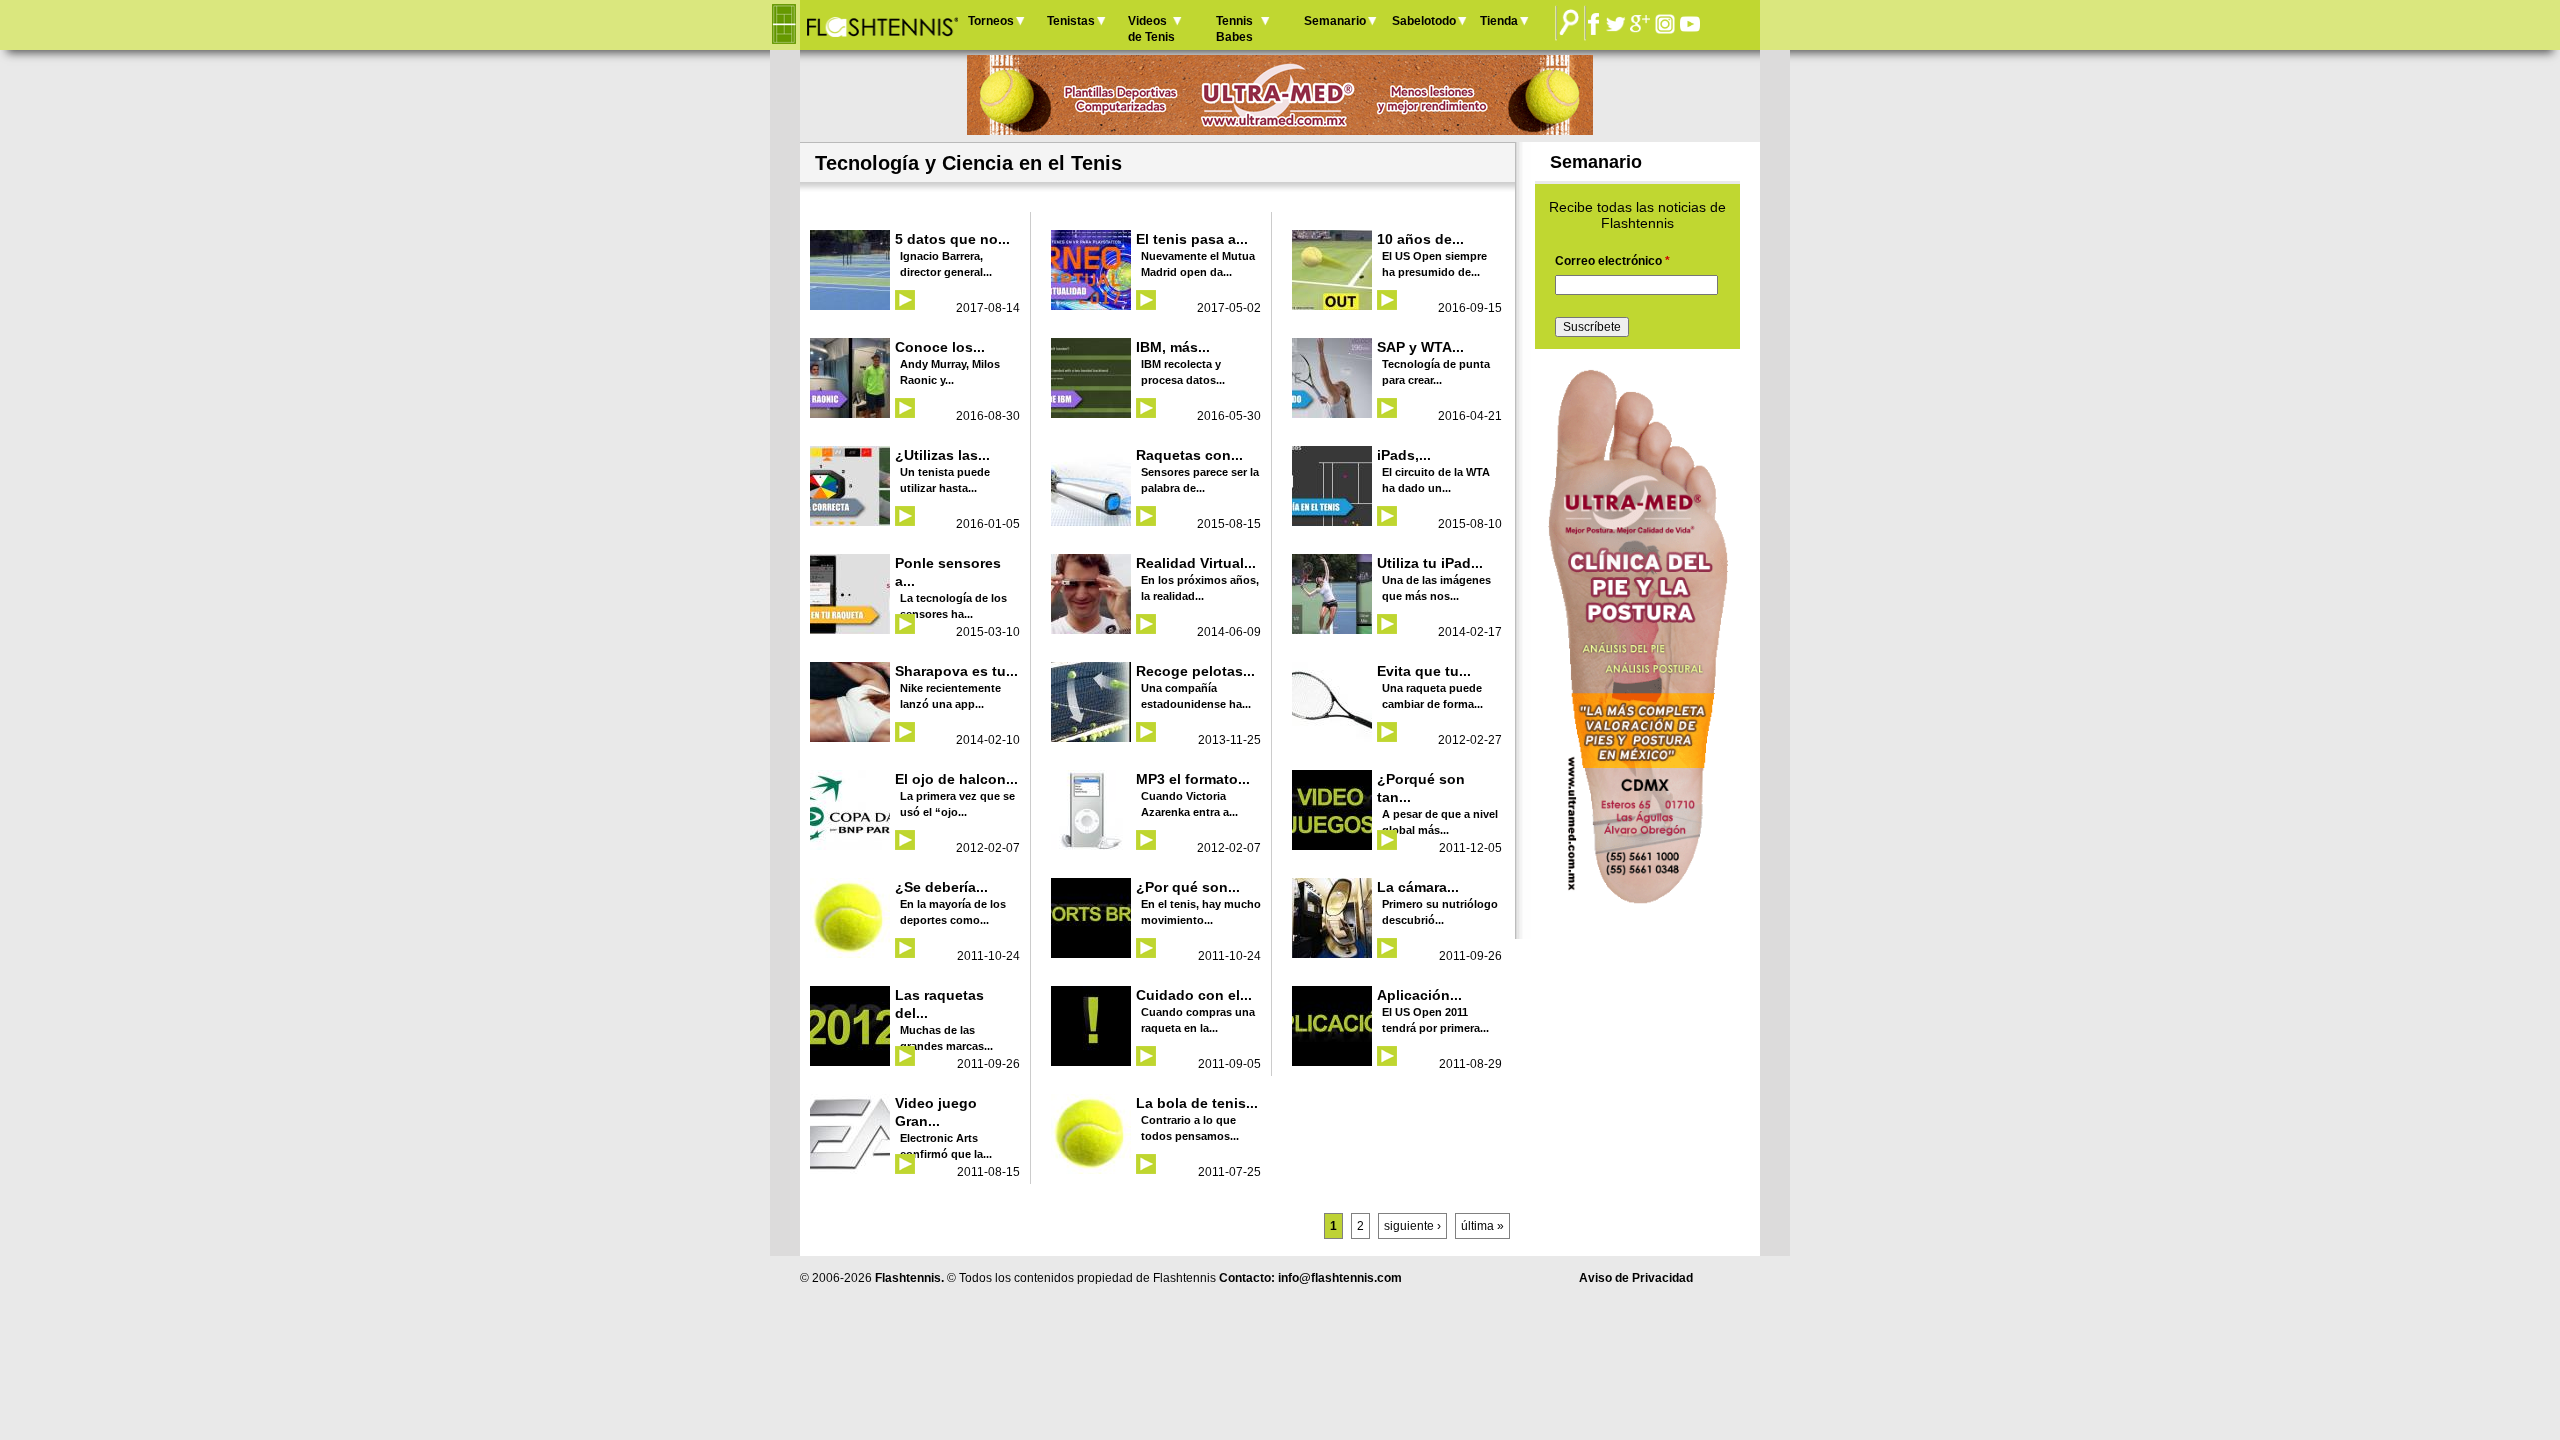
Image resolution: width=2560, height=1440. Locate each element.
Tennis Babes (1234, 29)
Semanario (1335, 21)
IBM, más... (1173, 347)
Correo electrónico (1612, 261)
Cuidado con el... (1194, 995)
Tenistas (1071, 21)
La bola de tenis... (1197, 1103)
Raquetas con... (1189, 455)
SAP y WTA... (1420, 347)
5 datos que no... (952, 239)
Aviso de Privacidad (1636, 1278)
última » (1482, 1226)
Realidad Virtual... (1196, 563)
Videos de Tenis (1151, 29)
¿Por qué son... (1188, 887)
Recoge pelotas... (1195, 671)
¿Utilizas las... (942, 455)
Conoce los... (940, 347)
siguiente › (1412, 1226)
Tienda (1499, 21)
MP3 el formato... (1193, 779)
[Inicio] (881, 25)
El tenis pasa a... (1192, 239)
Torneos (991, 21)
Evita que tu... (1424, 671)
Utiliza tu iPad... (1430, 563)
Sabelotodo (1424, 21)
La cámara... (1418, 887)
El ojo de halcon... (956, 779)
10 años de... (1420, 239)
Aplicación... (1419, 995)
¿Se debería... (941, 887)
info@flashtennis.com (1340, 1278)
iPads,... (1404, 455)
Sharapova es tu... (956, 671)
